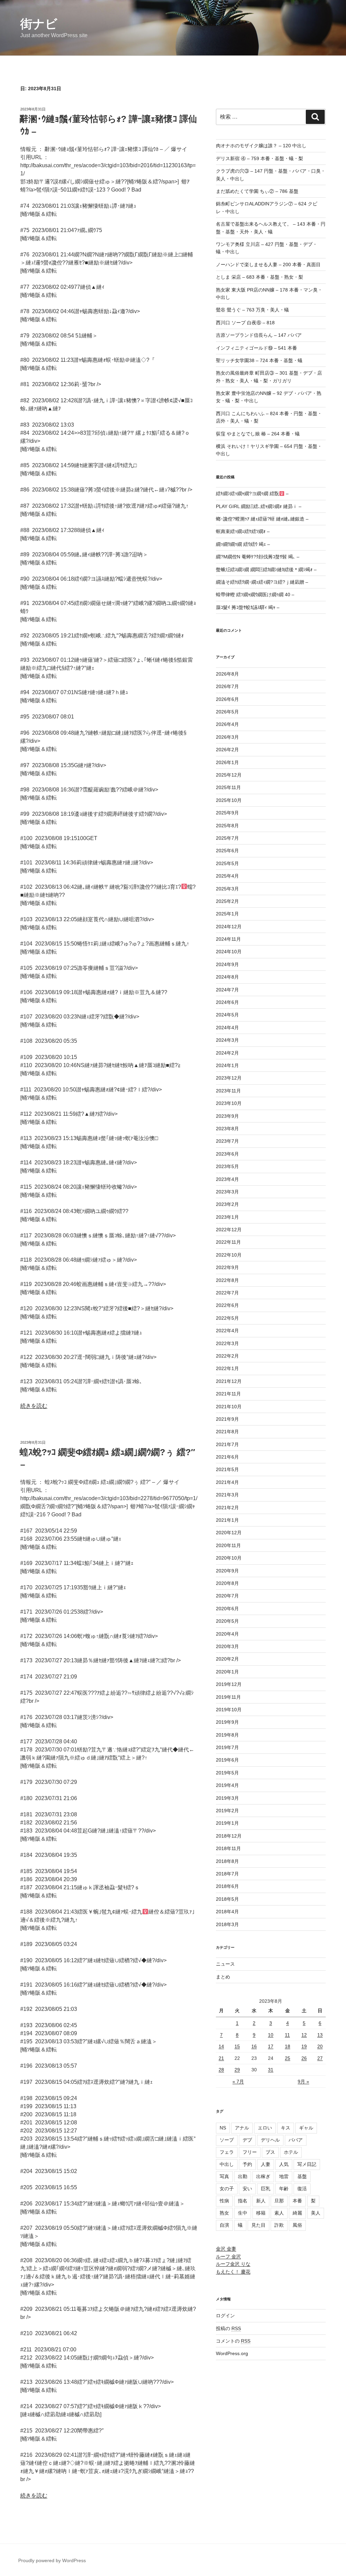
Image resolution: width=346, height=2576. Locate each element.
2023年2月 (227, 1204)
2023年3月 (227, 1192)
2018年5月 (227, 1899)
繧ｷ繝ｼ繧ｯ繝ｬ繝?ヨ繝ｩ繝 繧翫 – (252, 494)
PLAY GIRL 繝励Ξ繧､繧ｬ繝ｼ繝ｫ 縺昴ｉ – (259, 506)
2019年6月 (227, 1760)
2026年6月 (227, 699)
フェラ (227, 2152)
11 (287, 2035)
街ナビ (39, 24)
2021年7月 (227, 1444)
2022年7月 (227, 1293)
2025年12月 (229, 775)
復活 (302, 2189)
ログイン (225, 2316)
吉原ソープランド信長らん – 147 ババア (259, 335)
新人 (261, 2201)
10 (271, 2035)
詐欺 (279, 2225)
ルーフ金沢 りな (233, 2264)
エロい (265, 2128)
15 (237, 2046)
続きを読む (34, 1406)
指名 (243, 2201)
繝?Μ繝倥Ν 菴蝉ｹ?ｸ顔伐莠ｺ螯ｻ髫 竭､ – (258, 557)
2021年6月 (227, 1457)
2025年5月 (227, 863)
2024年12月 (229, 927)
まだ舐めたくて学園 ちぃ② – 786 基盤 (257, 191)
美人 (316, 2213)
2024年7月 (227, 990)
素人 (279, 2213)
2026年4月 (227, 724)
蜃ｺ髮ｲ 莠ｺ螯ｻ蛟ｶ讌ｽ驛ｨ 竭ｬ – (248, 607)
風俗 (297, 2225)
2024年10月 (229, 952)
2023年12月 (229, 1078)
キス (286, 2128)
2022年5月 (227, 1318)
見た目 (258, 2225)
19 (304, 2046)
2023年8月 (227, 1129)
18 (288, 2046)
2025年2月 (227, 901)
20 (320, 2046)
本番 (297, 2201)
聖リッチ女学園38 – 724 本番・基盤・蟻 (259, 360)
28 (221, 2070)
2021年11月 (228, 1394)
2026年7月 (227, 686)
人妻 (266, 2164)
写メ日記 (307, 2164)
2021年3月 (227, 1495)
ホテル (291, 2152)
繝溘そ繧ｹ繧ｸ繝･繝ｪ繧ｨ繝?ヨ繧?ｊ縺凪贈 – (262, 582)
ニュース (225, 1964)
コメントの (233, 2341)
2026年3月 (227, 737)
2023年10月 (229, 1103)
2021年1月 (227, 1520)
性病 (224, 2201)
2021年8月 (227, 1432)
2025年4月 (227, 876)
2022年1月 (227, 1368)
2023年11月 (228, 1091)
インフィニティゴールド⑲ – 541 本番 (256, 348)
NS (223, 2128)
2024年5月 (227, 1015)
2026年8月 (227, 674)
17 (271, 2046)
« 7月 (238, 2081)
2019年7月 (227, 1747)
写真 (224, 2176)
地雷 (284, 2176)
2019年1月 (227, 1823)
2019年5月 (227, 1773)
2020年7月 (227, 1596)
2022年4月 (227, 1331)
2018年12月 (229, 1836)
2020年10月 (229, 1558)
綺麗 (297, 2213)
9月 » (303, 2081)
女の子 (227, 2189)
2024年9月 (227, 964)
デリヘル (270, 2140)
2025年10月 (229, 800)
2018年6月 (227, 1886)
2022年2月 (227, 1356)
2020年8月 (227, 1583)
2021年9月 (227, 1419)
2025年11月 (228, 787)
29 (237, 2070)
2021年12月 (229, 1381)
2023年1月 (227, 1217)
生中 (243, 2213)
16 (254, 2046)
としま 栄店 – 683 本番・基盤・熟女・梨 (259, 277)
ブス (270, 2152)
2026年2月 (227, 750)
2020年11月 (228, 1545)
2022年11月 (228, 1242)
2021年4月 (227, 1482)
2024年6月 (227, 1002)
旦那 (279, 2201)
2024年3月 (227, 1040)
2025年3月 (227, 889)
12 (304, 2035)
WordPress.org (232, 2353)
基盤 (302, 2176)
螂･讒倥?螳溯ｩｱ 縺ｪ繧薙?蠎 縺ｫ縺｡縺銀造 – (262, 519)
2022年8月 (227, 1280)
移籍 (261, 2213)
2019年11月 (228, 1697)
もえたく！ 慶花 (233, 2272)
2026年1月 (227, 762)
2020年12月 (229, 1533)
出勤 (243, 2176)
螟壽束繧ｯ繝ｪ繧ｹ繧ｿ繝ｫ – (243, 531)
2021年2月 (227, 1508)
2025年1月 (227, 914)
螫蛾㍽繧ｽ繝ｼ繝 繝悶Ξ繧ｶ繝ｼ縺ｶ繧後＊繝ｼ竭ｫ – (266, 570)
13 (320, 2035)
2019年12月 (229, 1684)
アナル (242, 2128)
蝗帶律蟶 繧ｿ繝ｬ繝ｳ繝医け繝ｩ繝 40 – (255, 595)
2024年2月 (227, 1053)
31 (271, 2070)
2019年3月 (227, 1798)
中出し (227, 2164)
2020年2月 (227, 1659)
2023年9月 (227, 1116)
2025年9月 (227, 813)
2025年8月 (227, 826)
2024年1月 (227, 1065)
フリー (250, 2152)
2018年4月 (227, 1912)
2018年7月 (227, 1874)
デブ (247, 2140)
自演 (224, 2225)
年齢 (284, 2189)
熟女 (224, 2213)
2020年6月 (227, 1609)
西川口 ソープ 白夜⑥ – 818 (245, 323)
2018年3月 (227, 1924)
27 (320, 2058)
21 (221, 2058)
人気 (284, 2164)
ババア (296, 2140)
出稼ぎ (263, 2176)
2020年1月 (227, 1672)
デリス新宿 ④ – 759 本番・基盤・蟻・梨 (259, 158)
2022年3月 (227, 1343)
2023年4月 (227, 1179)
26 (304, 2058)
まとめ (223, 1977)
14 (221, 2046)
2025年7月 (227, 838)
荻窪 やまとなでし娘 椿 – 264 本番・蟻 (258, 434)
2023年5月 (227, 1166)
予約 (247, 2164)
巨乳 (266, 2189)
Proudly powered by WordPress (52, 2560)
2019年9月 (227, 1722)
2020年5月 (227, 1621)
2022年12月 (229, 1230)
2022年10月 (229, 1255)
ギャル (306, 2128)
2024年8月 (227, 977)
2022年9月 (227, 1267)
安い (247, 2189)
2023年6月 (227, 1154)
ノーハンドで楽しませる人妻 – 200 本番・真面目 (268, 264)
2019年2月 (227, 1811)
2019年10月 (229, 1710)
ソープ (227, 2140)
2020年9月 (227, 1571)
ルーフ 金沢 (228, 2256)
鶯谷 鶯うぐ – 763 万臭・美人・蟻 (252, 310)
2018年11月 (228, 1848)
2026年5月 (227, 712)
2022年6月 (227, 1305)
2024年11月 (228, 939)
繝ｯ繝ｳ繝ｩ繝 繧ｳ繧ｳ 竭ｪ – (243, 544)
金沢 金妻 (226, 2249)
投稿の (228, 2328)
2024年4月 (227, 1028)
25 (288, 2058)
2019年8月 (227, 1735)
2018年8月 (227, 1861)
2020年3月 (227, 1646)
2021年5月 (227, 1469)
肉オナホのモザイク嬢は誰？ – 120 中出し (261, 146)
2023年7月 (227, 1141)
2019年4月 (227, 1785)
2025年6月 (227, 851)
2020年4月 (227, 1634)
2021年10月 (229, 1407)
